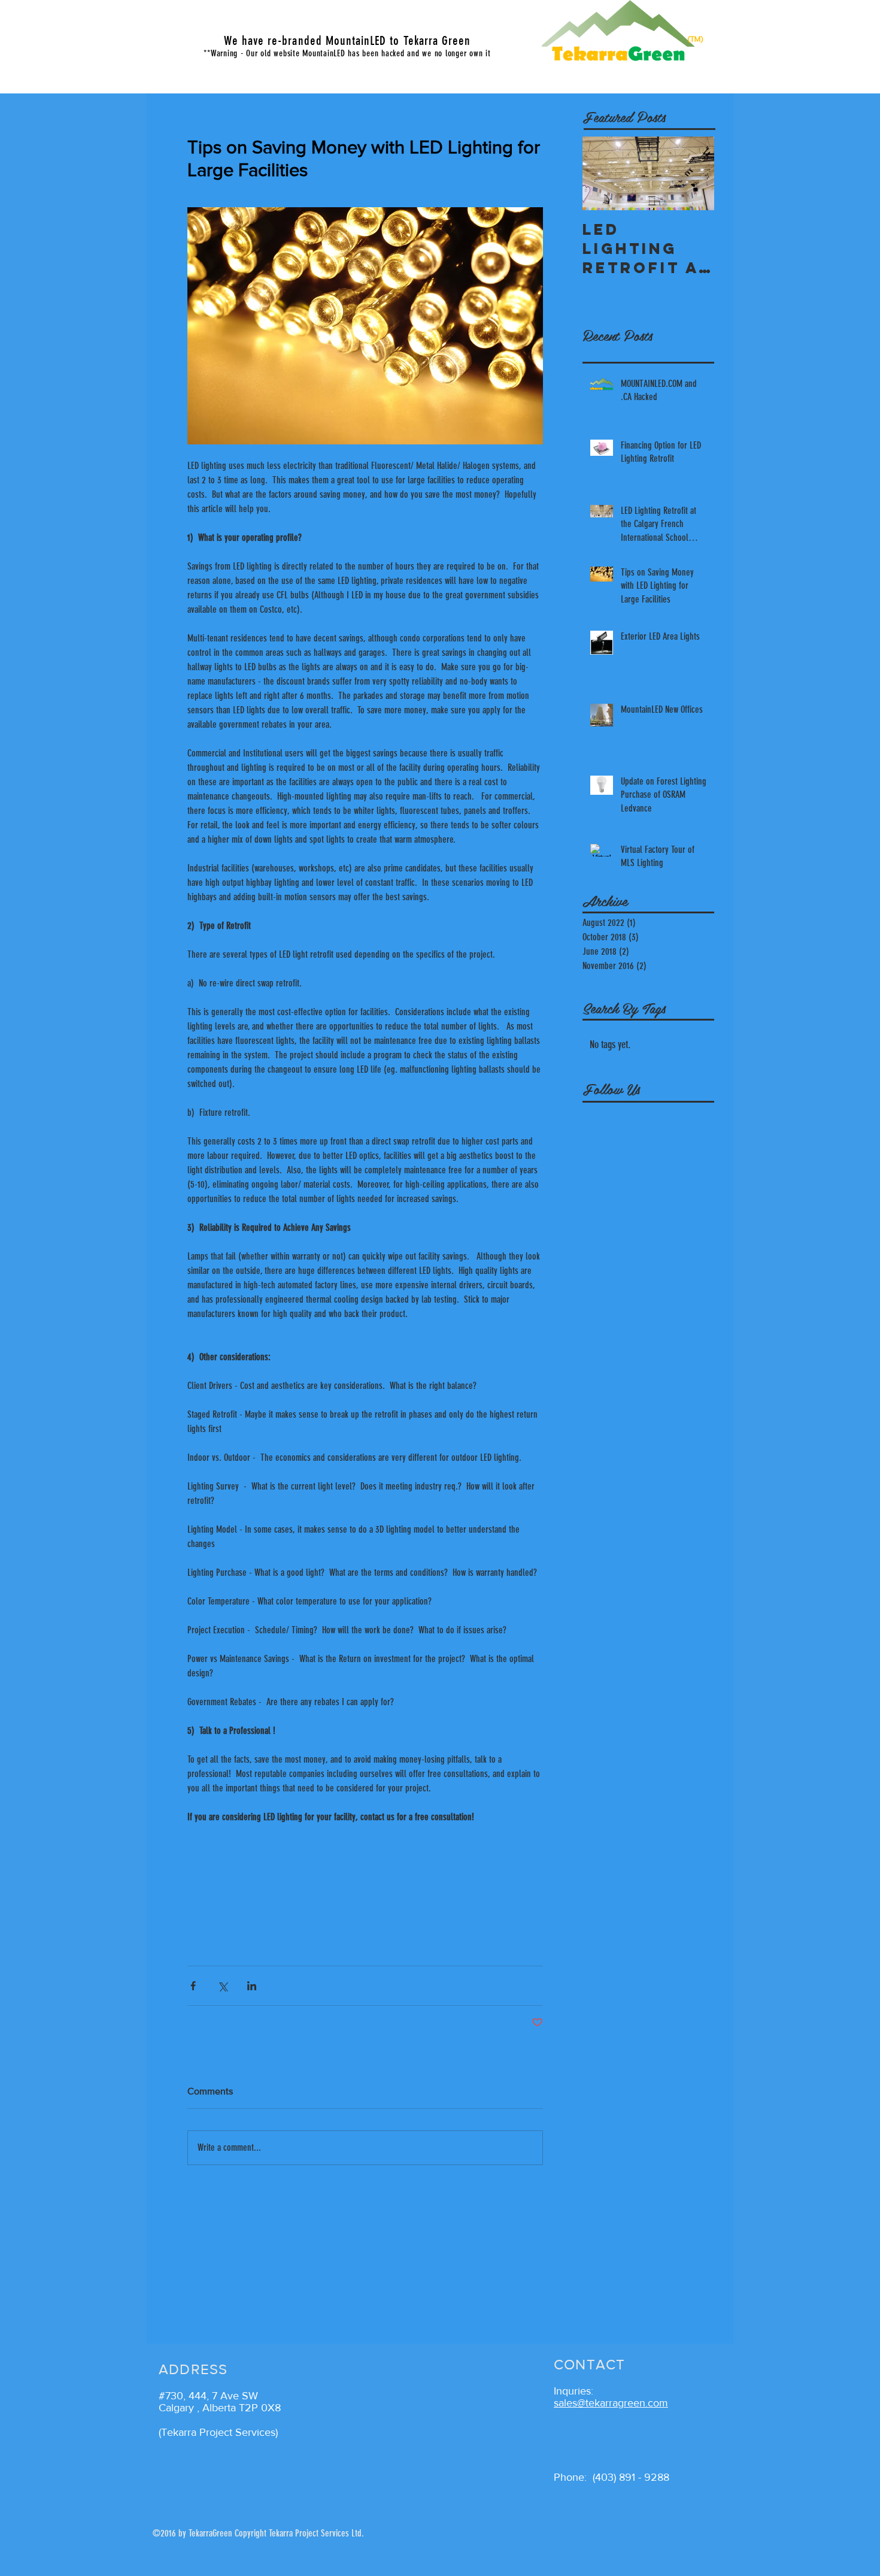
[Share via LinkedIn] (252, 1986)
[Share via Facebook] (193, 1986)
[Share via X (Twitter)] (222, 1986)
